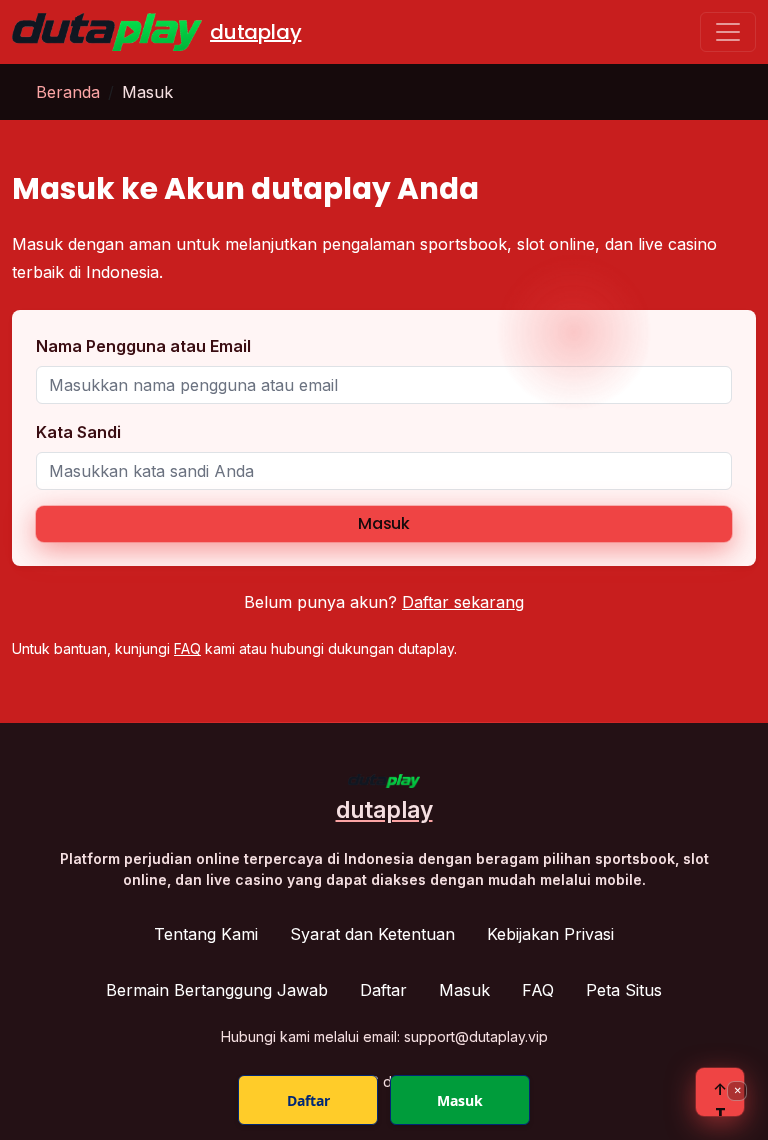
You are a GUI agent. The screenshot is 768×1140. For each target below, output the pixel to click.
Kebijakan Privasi (550, 934)
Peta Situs (624, 990)
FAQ (187, 648)
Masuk (384, 523)
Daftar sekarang (463, 602)
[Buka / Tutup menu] (728, 32)
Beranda (68, 92)
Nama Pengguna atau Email (143, 346)
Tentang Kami (206, 934)
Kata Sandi (78, 432)
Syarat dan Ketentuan (372, 934)
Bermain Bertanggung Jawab (217, 990)
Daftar (383, 990)
